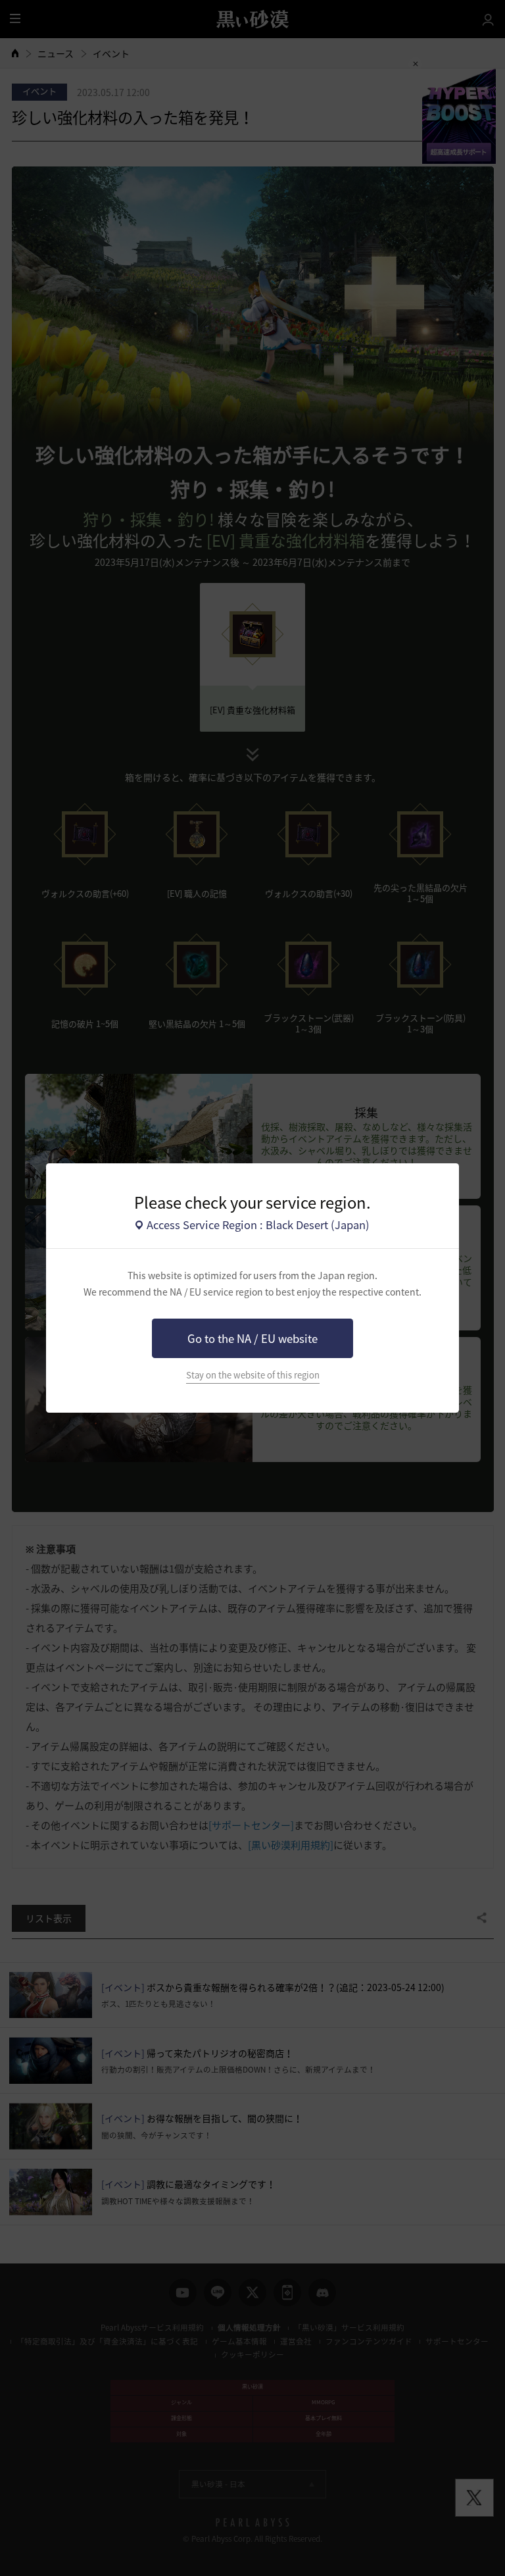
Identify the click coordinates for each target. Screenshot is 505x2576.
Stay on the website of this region (253, 1375)
